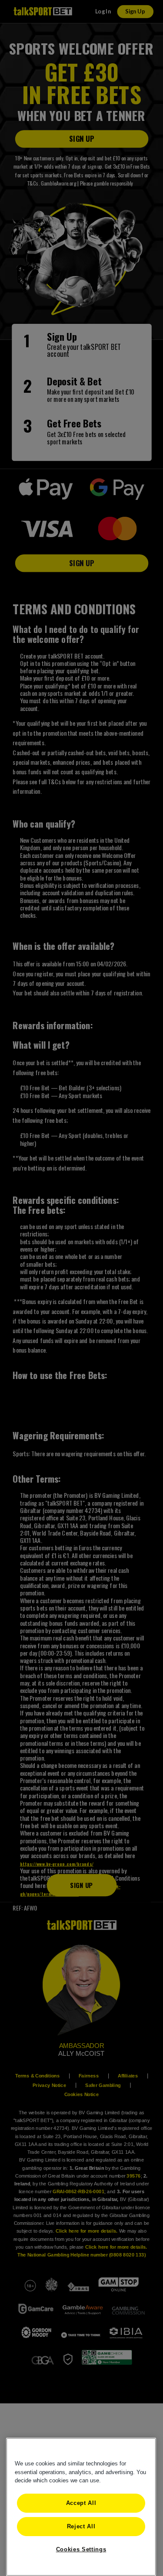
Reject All (81, 2526)
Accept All (81, 2503)
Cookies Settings (81, 2549)
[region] (81, 2507)
